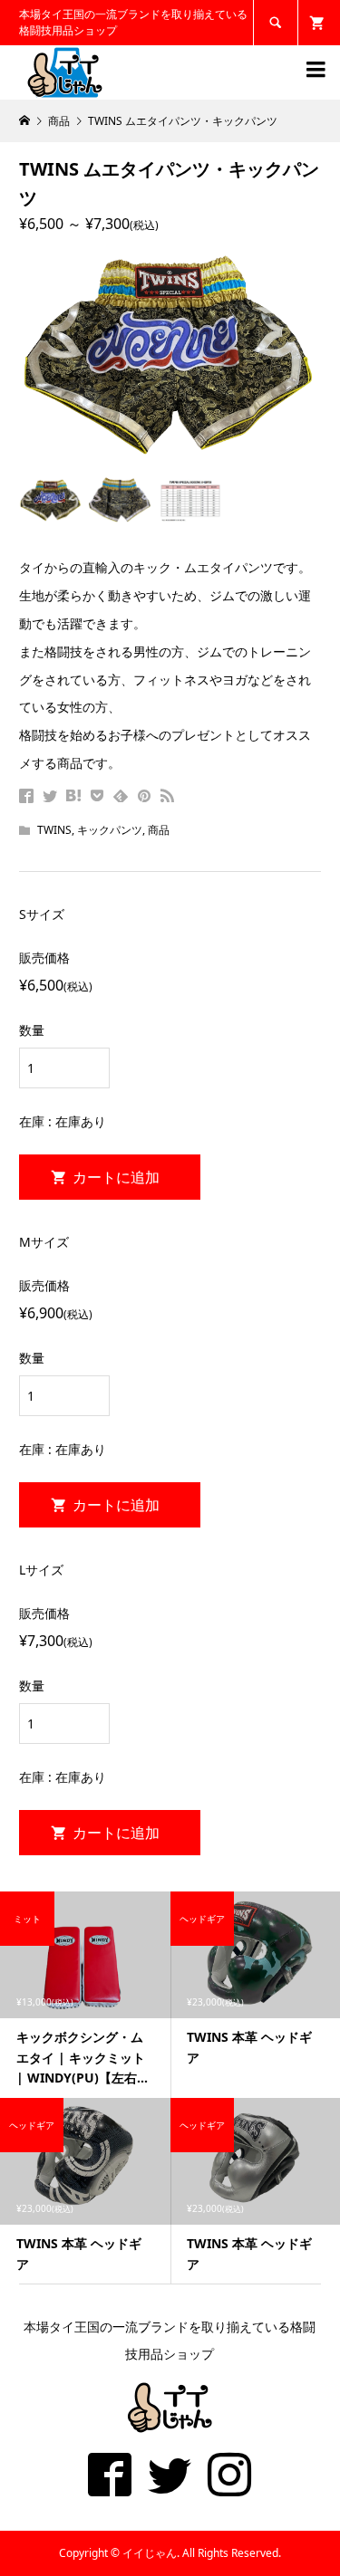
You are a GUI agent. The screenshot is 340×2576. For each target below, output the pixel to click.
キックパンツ (110, 830)
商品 (159, 830)
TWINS (54, 830)
